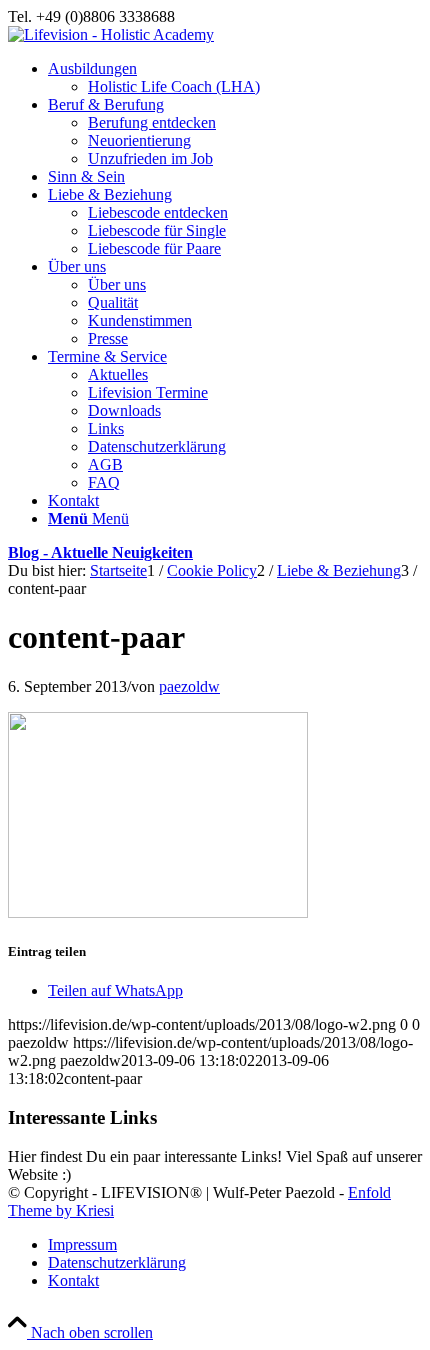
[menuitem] (235, 78)
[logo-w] (111, 34)
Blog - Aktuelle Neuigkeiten (100, 552)
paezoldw (189, 686)
